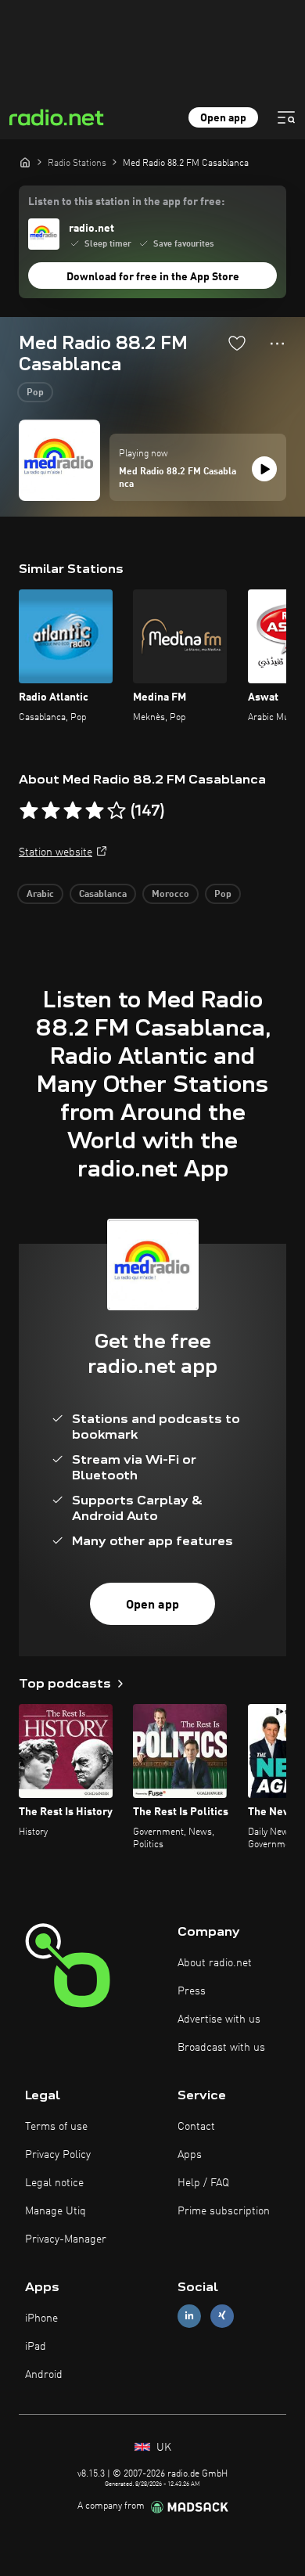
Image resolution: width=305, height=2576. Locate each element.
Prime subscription (224, 2211)
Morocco (170, 895)
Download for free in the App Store (153, 277)
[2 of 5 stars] (51, 811)
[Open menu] (286, 117)
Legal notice (54, 2183)
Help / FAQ (203, 2183)
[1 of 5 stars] (29, 811)
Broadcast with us (221, 2048)
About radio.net (215, 1963)
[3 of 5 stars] (73, 811)
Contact (196, 2127)
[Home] (25, 162)
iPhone (41, 2318)
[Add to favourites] (237, 343)
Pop (35, 393)
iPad (36, 2347)
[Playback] (264, 469)
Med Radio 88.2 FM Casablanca (178, 478)
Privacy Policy (58, 2155)
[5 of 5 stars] (117, 811)
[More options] (277, 344)
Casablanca (103, 895)
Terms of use (56, 2127)
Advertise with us (219, 2019)
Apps (190, 2155)
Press (192, 1991)
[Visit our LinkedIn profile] (189, 2316)
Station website (56, 852)
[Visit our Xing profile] (222, 2316)
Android (44, 2375)
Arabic (40, 895)
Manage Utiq (56, 2211)
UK (162, 2448)
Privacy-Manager (66, 2239)
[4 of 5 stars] (95, 811)
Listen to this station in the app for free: (126, 202)
